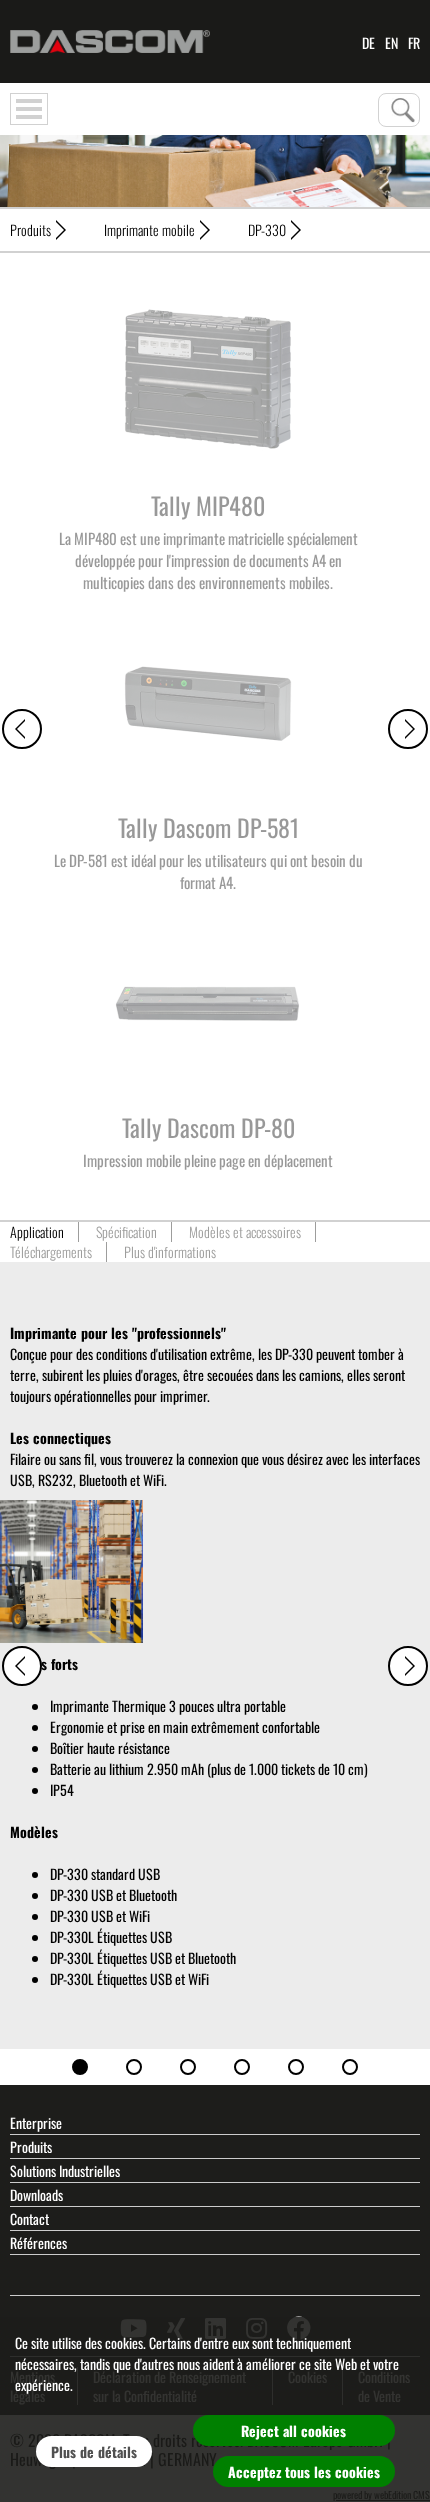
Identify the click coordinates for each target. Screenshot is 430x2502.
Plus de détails (94, 2451)
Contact (29, 2218)
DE (368, 41)
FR (414, 41)
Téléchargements (51, 1252)
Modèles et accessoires (245, 1232)
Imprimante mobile (149, 229)
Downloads (36, 2194)
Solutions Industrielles (65, 2170)
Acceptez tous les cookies (304, 2471)
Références (38, 2242)
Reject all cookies (293, 2430)
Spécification (126, 1232)
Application (37, 1232)
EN (391, 41)
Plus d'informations (170, 1252)
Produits (30, 229)
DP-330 (267, 229)
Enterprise (36, 2122)
